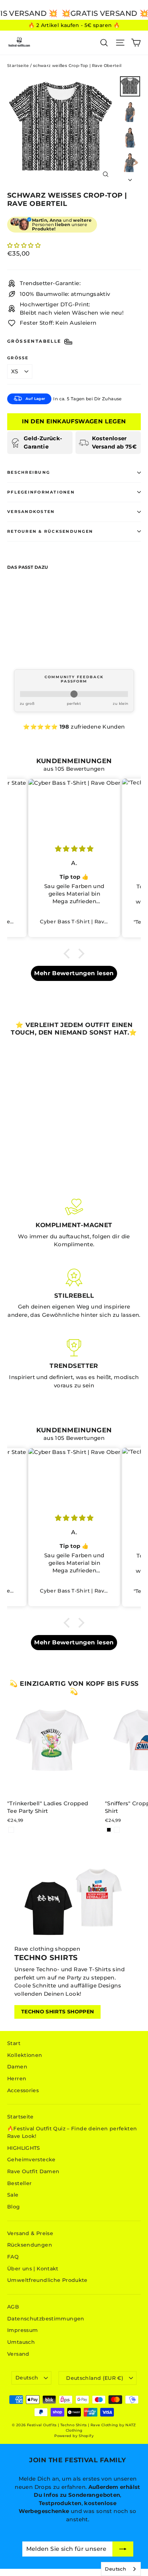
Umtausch (21, 2342)
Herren (17, 2079)
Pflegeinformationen (41, 492)
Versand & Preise (30, 2233)
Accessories (23, 2090)
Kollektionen (25, 2055)
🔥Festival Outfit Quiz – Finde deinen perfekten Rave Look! (72, 2132)
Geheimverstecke (31, 2160)
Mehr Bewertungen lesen (74, 973)
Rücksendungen (30, 2245)
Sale (13, 2195)
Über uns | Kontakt (33, 2269)
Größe (18, 358)
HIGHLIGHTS (24, 2148)
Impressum (22, 2330)
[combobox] (121, 2569)
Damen (17, 2067)
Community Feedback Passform (74, 679)
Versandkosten (31, 512)
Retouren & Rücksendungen (50, 531)
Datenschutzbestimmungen (46, 2319)
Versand (18, 2354)
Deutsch (27, 2378)
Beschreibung (29, 472)
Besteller (19, 2183)
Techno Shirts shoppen (57, 2012)
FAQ (13, 2257)
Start (14, 2043)
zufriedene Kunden (98, 727)
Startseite (18, 66)
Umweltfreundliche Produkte (47, 2280)
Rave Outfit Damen (33, 2171)
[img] (74, 849)
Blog (14, 2207)
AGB (13, 2307)
